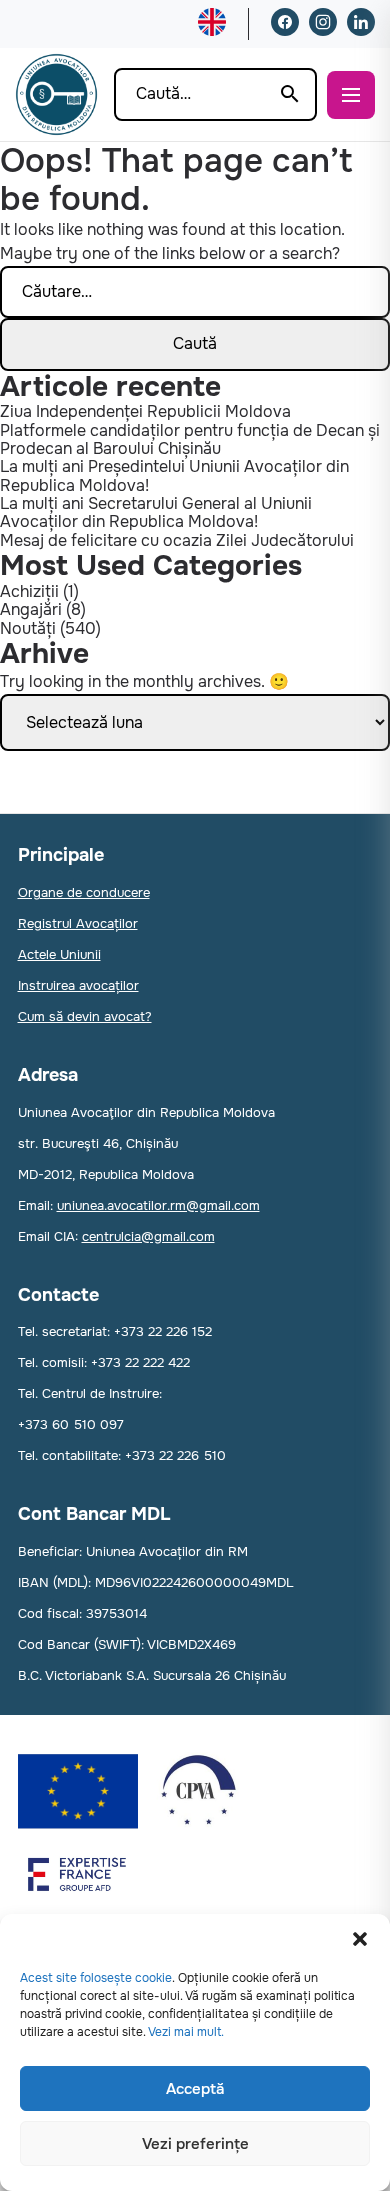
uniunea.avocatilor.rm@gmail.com (158, 1205)
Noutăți (28, 628)
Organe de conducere (84, 892)
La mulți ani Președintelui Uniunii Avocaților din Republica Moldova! (174, 475)
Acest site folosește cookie (96, 1978)
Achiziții (29, 591)
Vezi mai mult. (186, 2032)
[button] (360, 1939)
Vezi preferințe (195, 2144)
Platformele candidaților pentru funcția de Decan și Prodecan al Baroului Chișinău (190, 439)
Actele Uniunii (59, 954)
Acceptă (195, 2089)
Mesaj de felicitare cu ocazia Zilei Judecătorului (177, 540)
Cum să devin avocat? (85, 1016)
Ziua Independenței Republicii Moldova (145, 411)
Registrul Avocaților (78, 923)
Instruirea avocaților (78, 985)
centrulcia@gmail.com (148, 1236)
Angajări (31, 609)
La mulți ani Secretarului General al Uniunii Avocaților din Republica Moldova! (156, 512)
